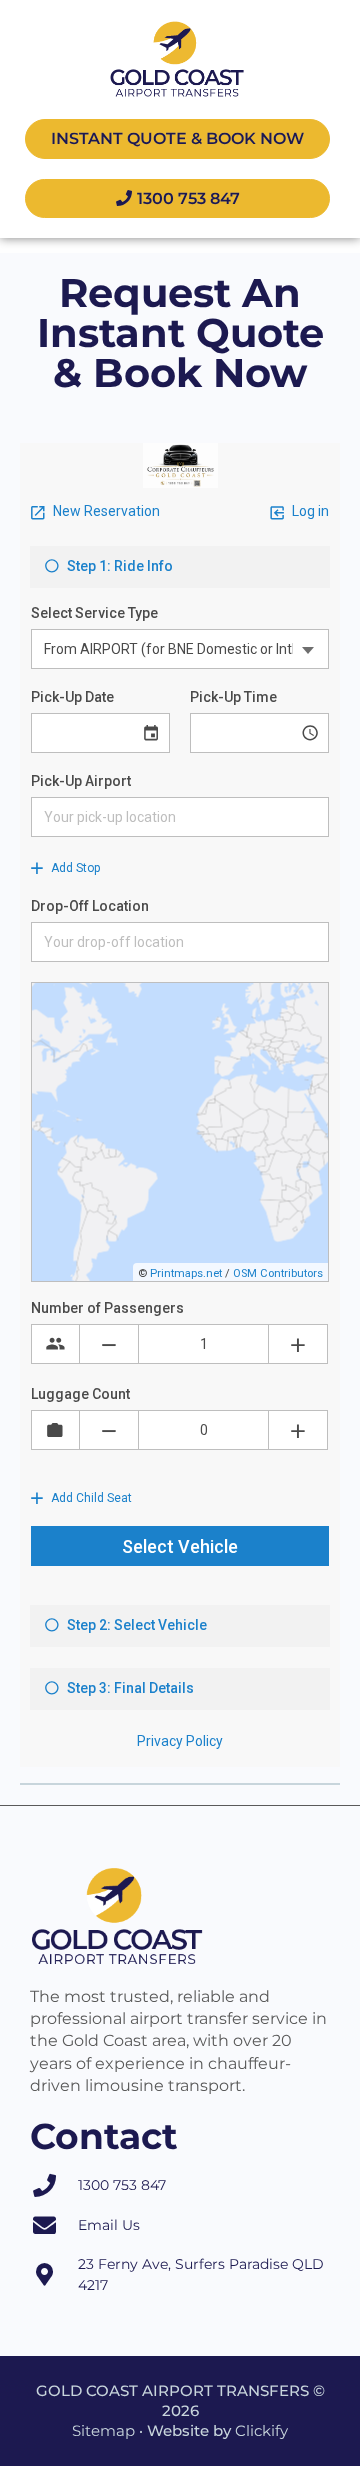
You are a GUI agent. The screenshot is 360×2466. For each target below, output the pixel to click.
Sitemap (103, 2430)
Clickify (261, 2430)
